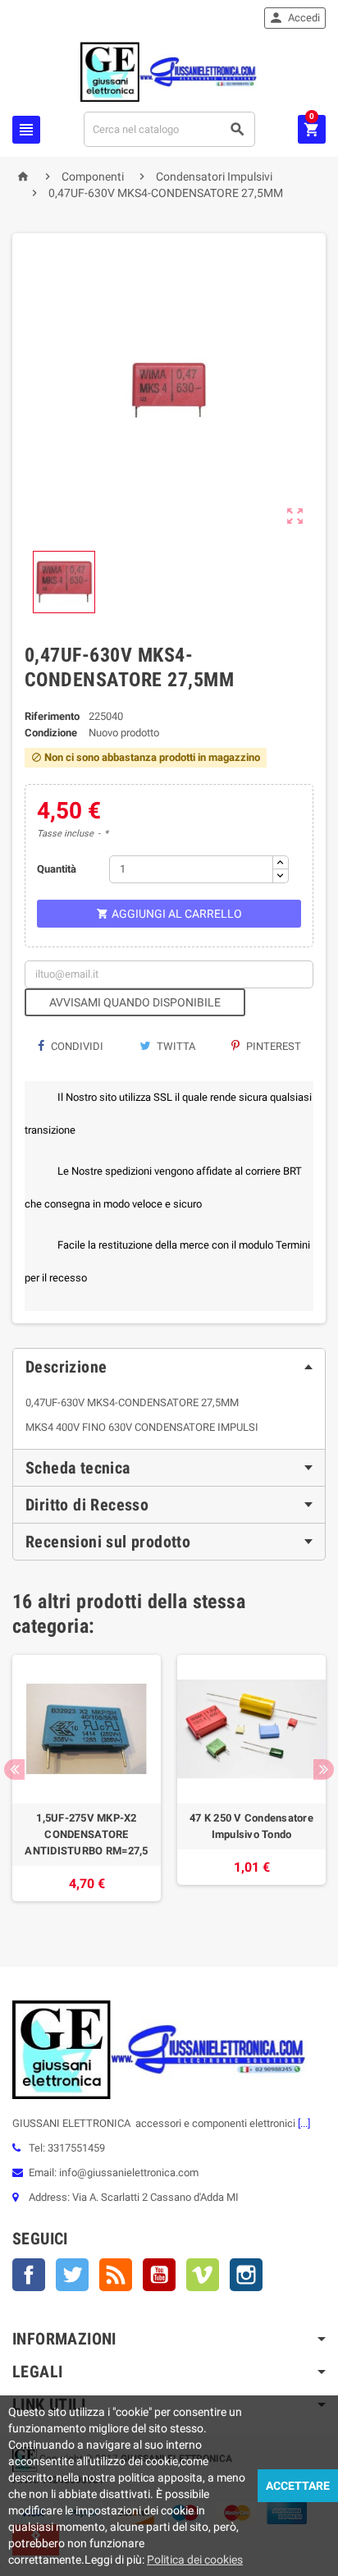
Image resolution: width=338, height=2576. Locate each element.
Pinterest (272, 1046)
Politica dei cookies (195, 2560)
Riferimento (52, 716)
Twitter (72, 2275)
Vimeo (203, 2275)
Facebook (29, 2275)
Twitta (175, 1046)
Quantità (57, 869)
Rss (116, 2275)
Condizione (51, 733)
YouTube (159, 2275)
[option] (87, 1786)
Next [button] (324, 1769)
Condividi (76, 1046)
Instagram (246, 2275)
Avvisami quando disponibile (135, 1002)
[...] (303, 2123)
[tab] (169, 1367)
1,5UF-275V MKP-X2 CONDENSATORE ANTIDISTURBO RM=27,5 (86, 1834)
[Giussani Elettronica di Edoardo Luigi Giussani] (169, 71)
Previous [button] (14, 1769)
